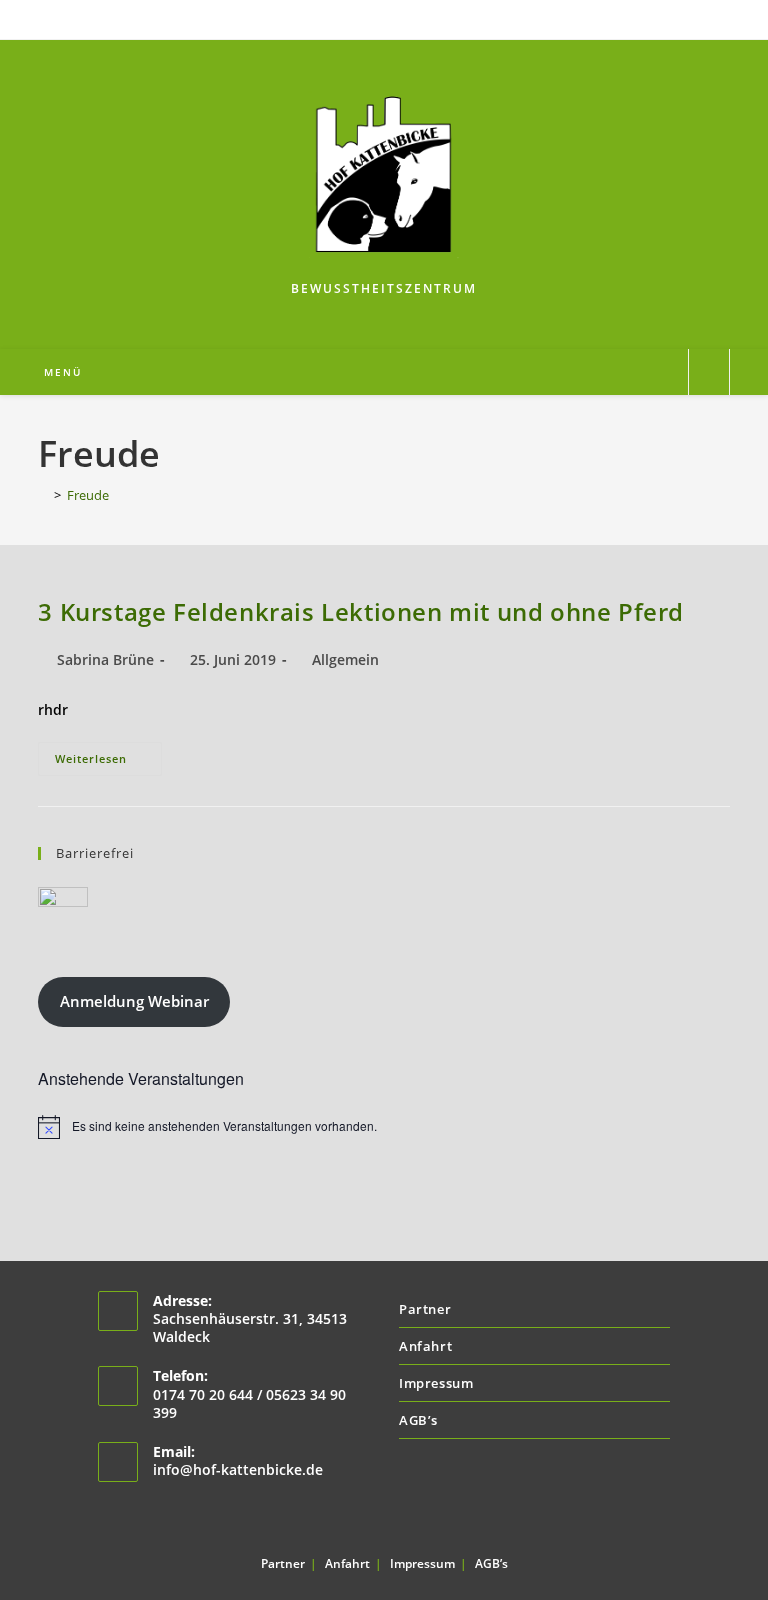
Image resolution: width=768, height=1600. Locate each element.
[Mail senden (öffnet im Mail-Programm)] (395, 17)
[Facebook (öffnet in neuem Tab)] (375, 17)
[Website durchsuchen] (709, 373)
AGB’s (418, 1420)
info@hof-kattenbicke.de (238, 1469)
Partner (425, 1309)
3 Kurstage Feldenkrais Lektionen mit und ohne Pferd (361, 611)
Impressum (436, 1383)
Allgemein (345, 659)
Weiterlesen (108, 762)
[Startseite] (43, 495)
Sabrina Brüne (105, 659)
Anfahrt (425, 1346)
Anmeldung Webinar (134, 1001)
